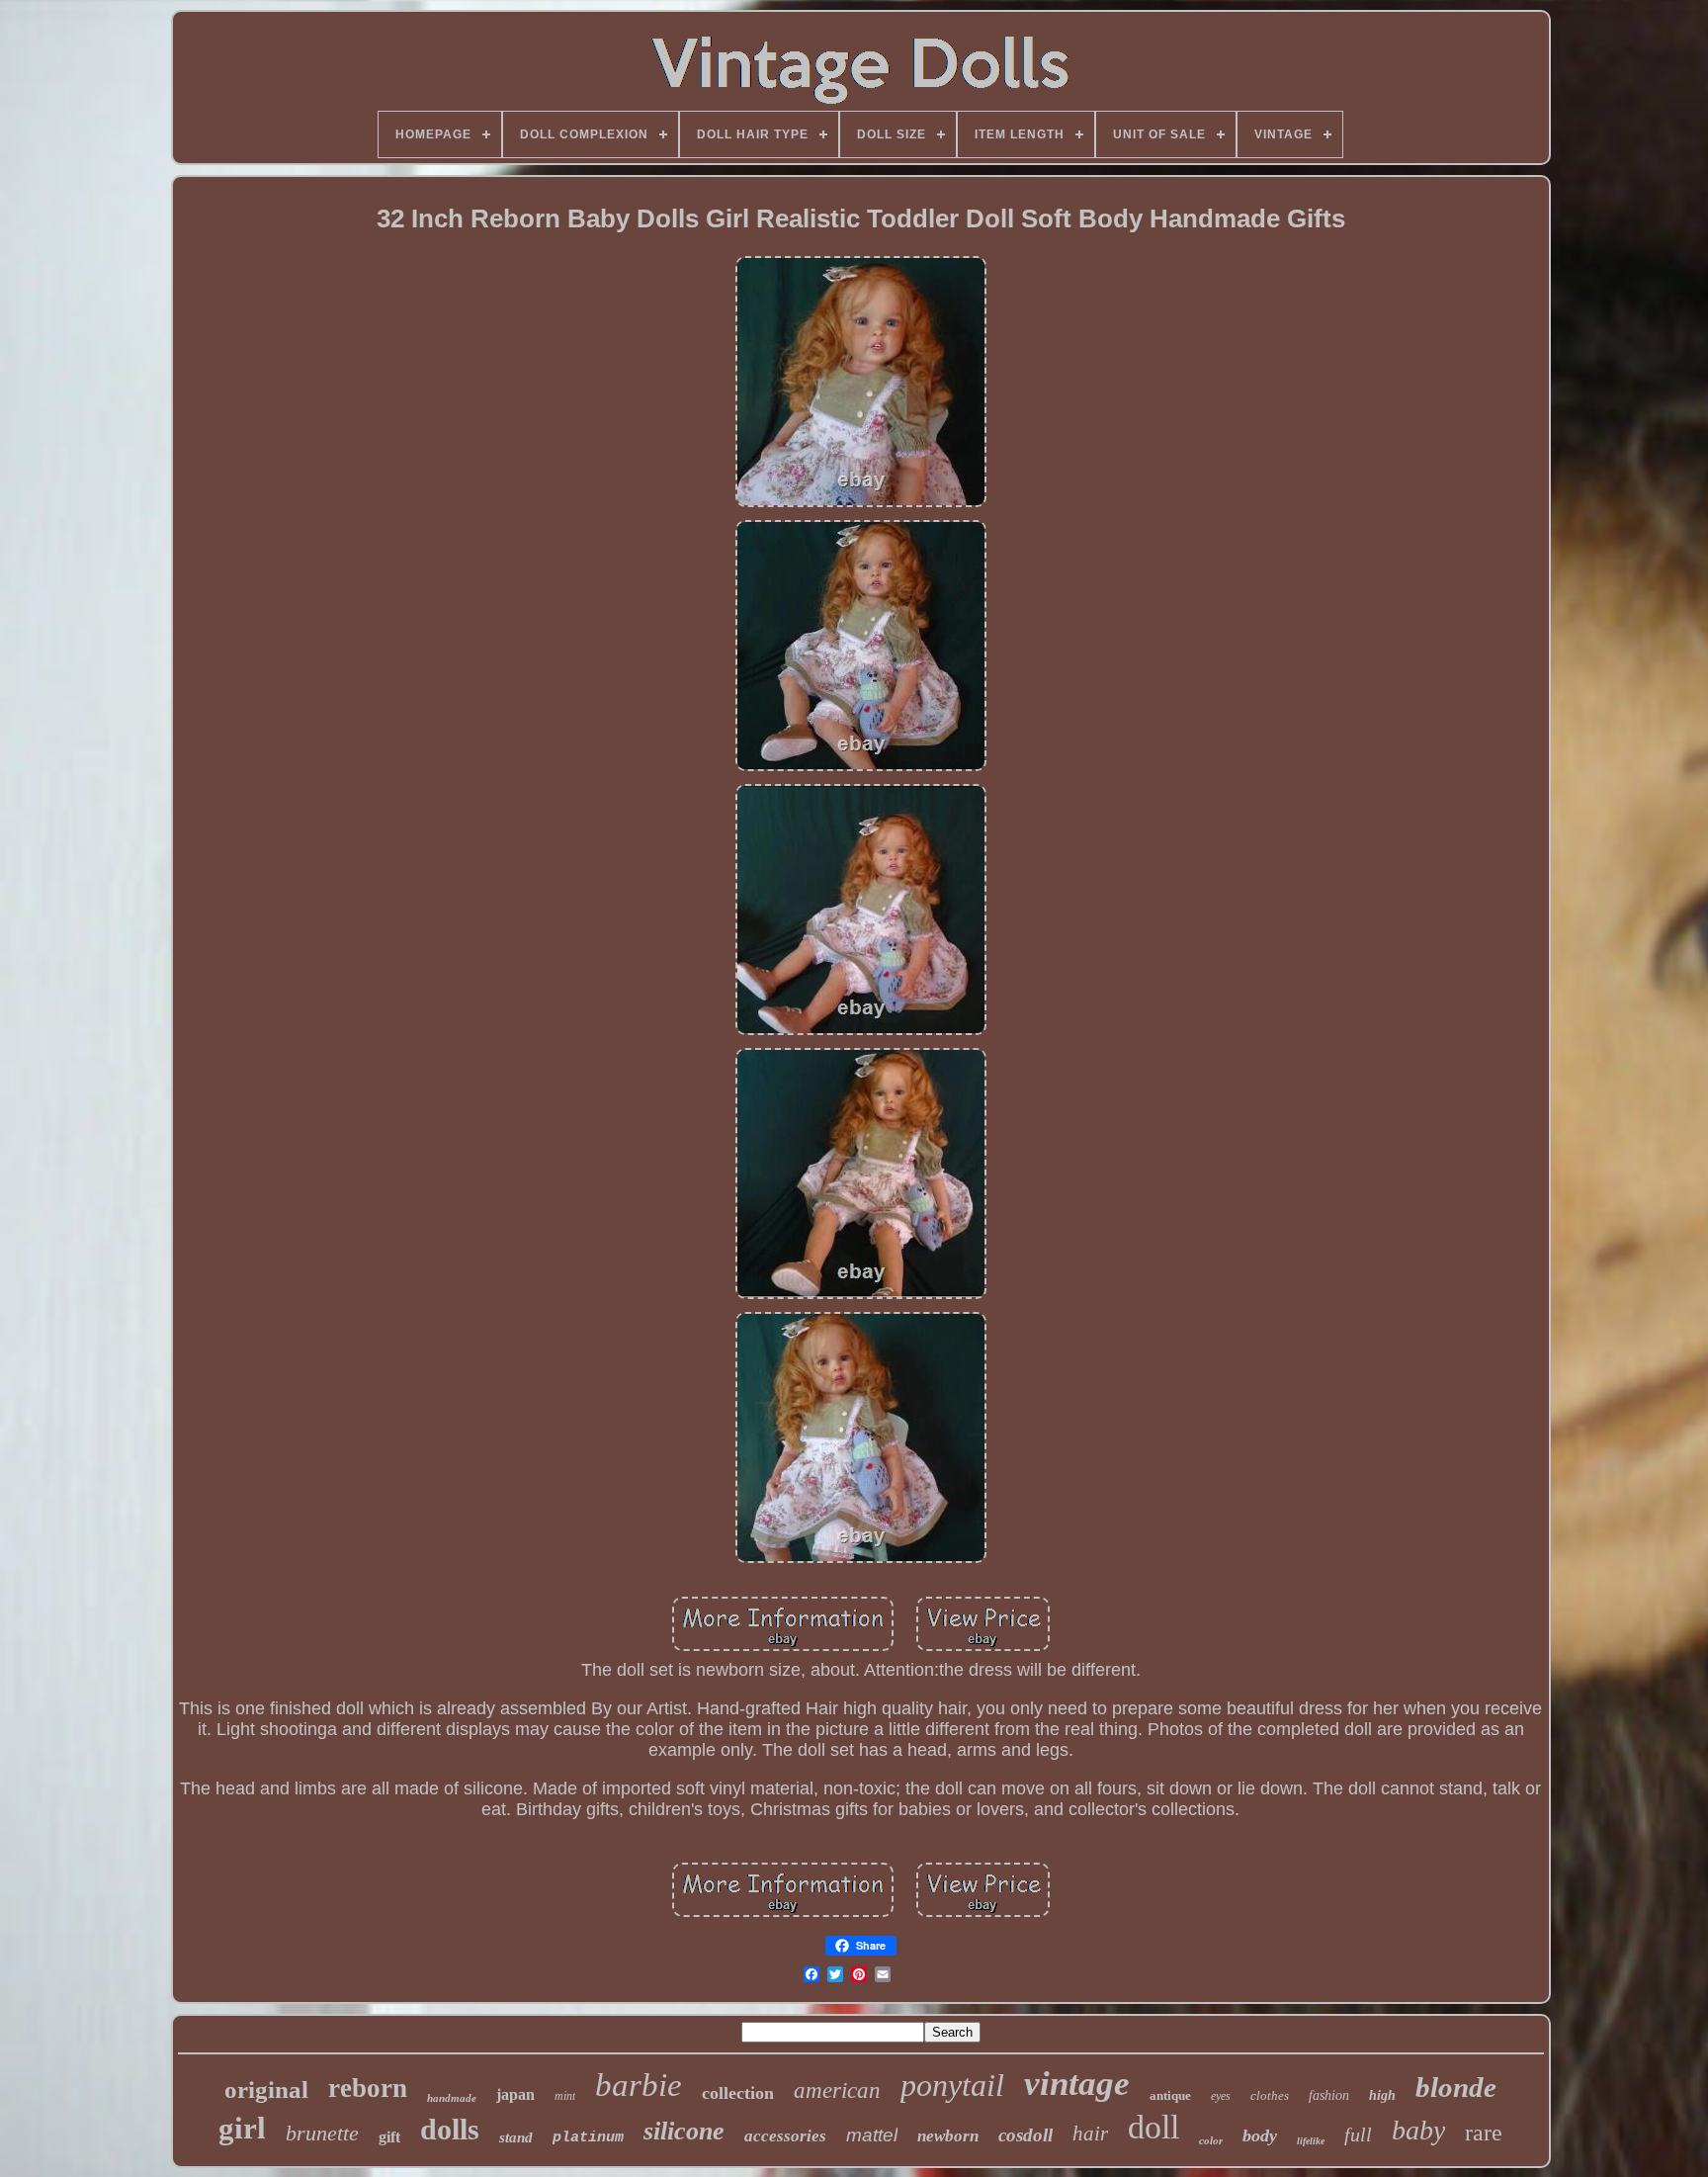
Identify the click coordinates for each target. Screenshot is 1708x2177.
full (1358, 2134)
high (1382, 2095)
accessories (785, 2136)
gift (389, 2137)
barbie (639, 2085)
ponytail (952, 2085)
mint (565, 2096)
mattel (872, 2135)
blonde (1456, 2087)
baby (1418, 2130)
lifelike (1311, 2141)
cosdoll (1025, 2135)
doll (1153, 2127)
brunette (322, 2133)
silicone (684, 2131)
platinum (588, 2138)
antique (1170, 2095)
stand (516, 2137)
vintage (1077, 2084)
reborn (368, 2088)
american (837, 2090)
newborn (948, 2136)
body (1260, 2135)
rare (1484, 2133)
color (1211, 2140)
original (266, 2090)
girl (242, 2128)
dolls (450, 2129)
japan (515, 2094)
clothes (1270, 2095)
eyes (1221, 2096)
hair (1090, 2133)
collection (738, 2093)
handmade (452, 2098)
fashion (1329, 2095)
